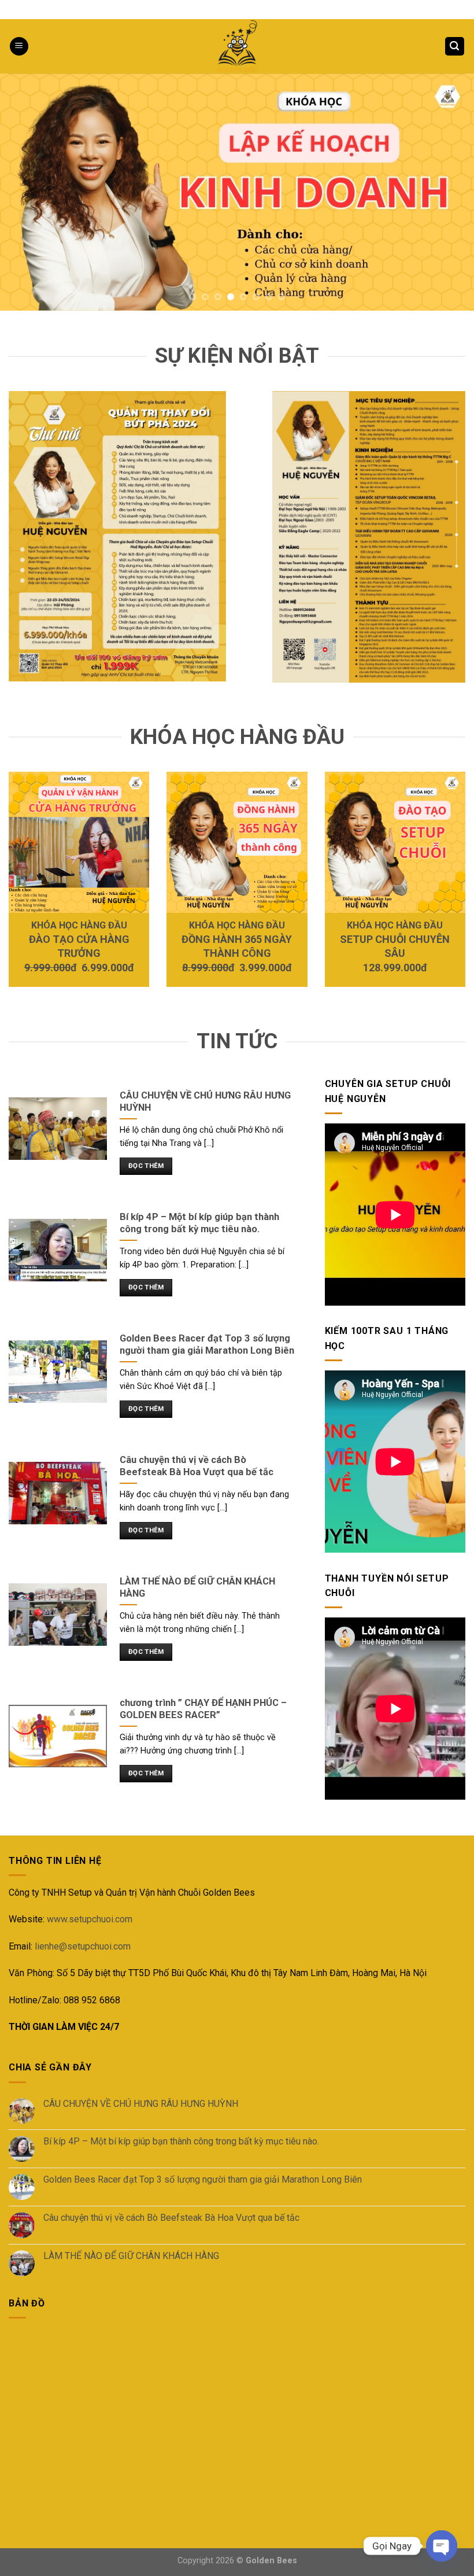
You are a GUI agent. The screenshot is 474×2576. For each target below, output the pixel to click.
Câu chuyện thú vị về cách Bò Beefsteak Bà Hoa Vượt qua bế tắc (171, 2218)
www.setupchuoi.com (90, 1919)
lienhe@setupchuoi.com (83, 1946)
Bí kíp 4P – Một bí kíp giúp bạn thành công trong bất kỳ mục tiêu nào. (181, 2141)
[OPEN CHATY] (442, 2546)
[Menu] (19, 47)
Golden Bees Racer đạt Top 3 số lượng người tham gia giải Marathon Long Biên (203, 2179)
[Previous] (24, 192)
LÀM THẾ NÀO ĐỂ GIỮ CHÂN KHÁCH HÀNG (131, 2256)
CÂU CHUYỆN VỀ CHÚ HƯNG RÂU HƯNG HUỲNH (141, 2104)
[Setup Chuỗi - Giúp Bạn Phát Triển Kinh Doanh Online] (237, 46)
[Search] (455, 47)
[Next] (450, 192)
